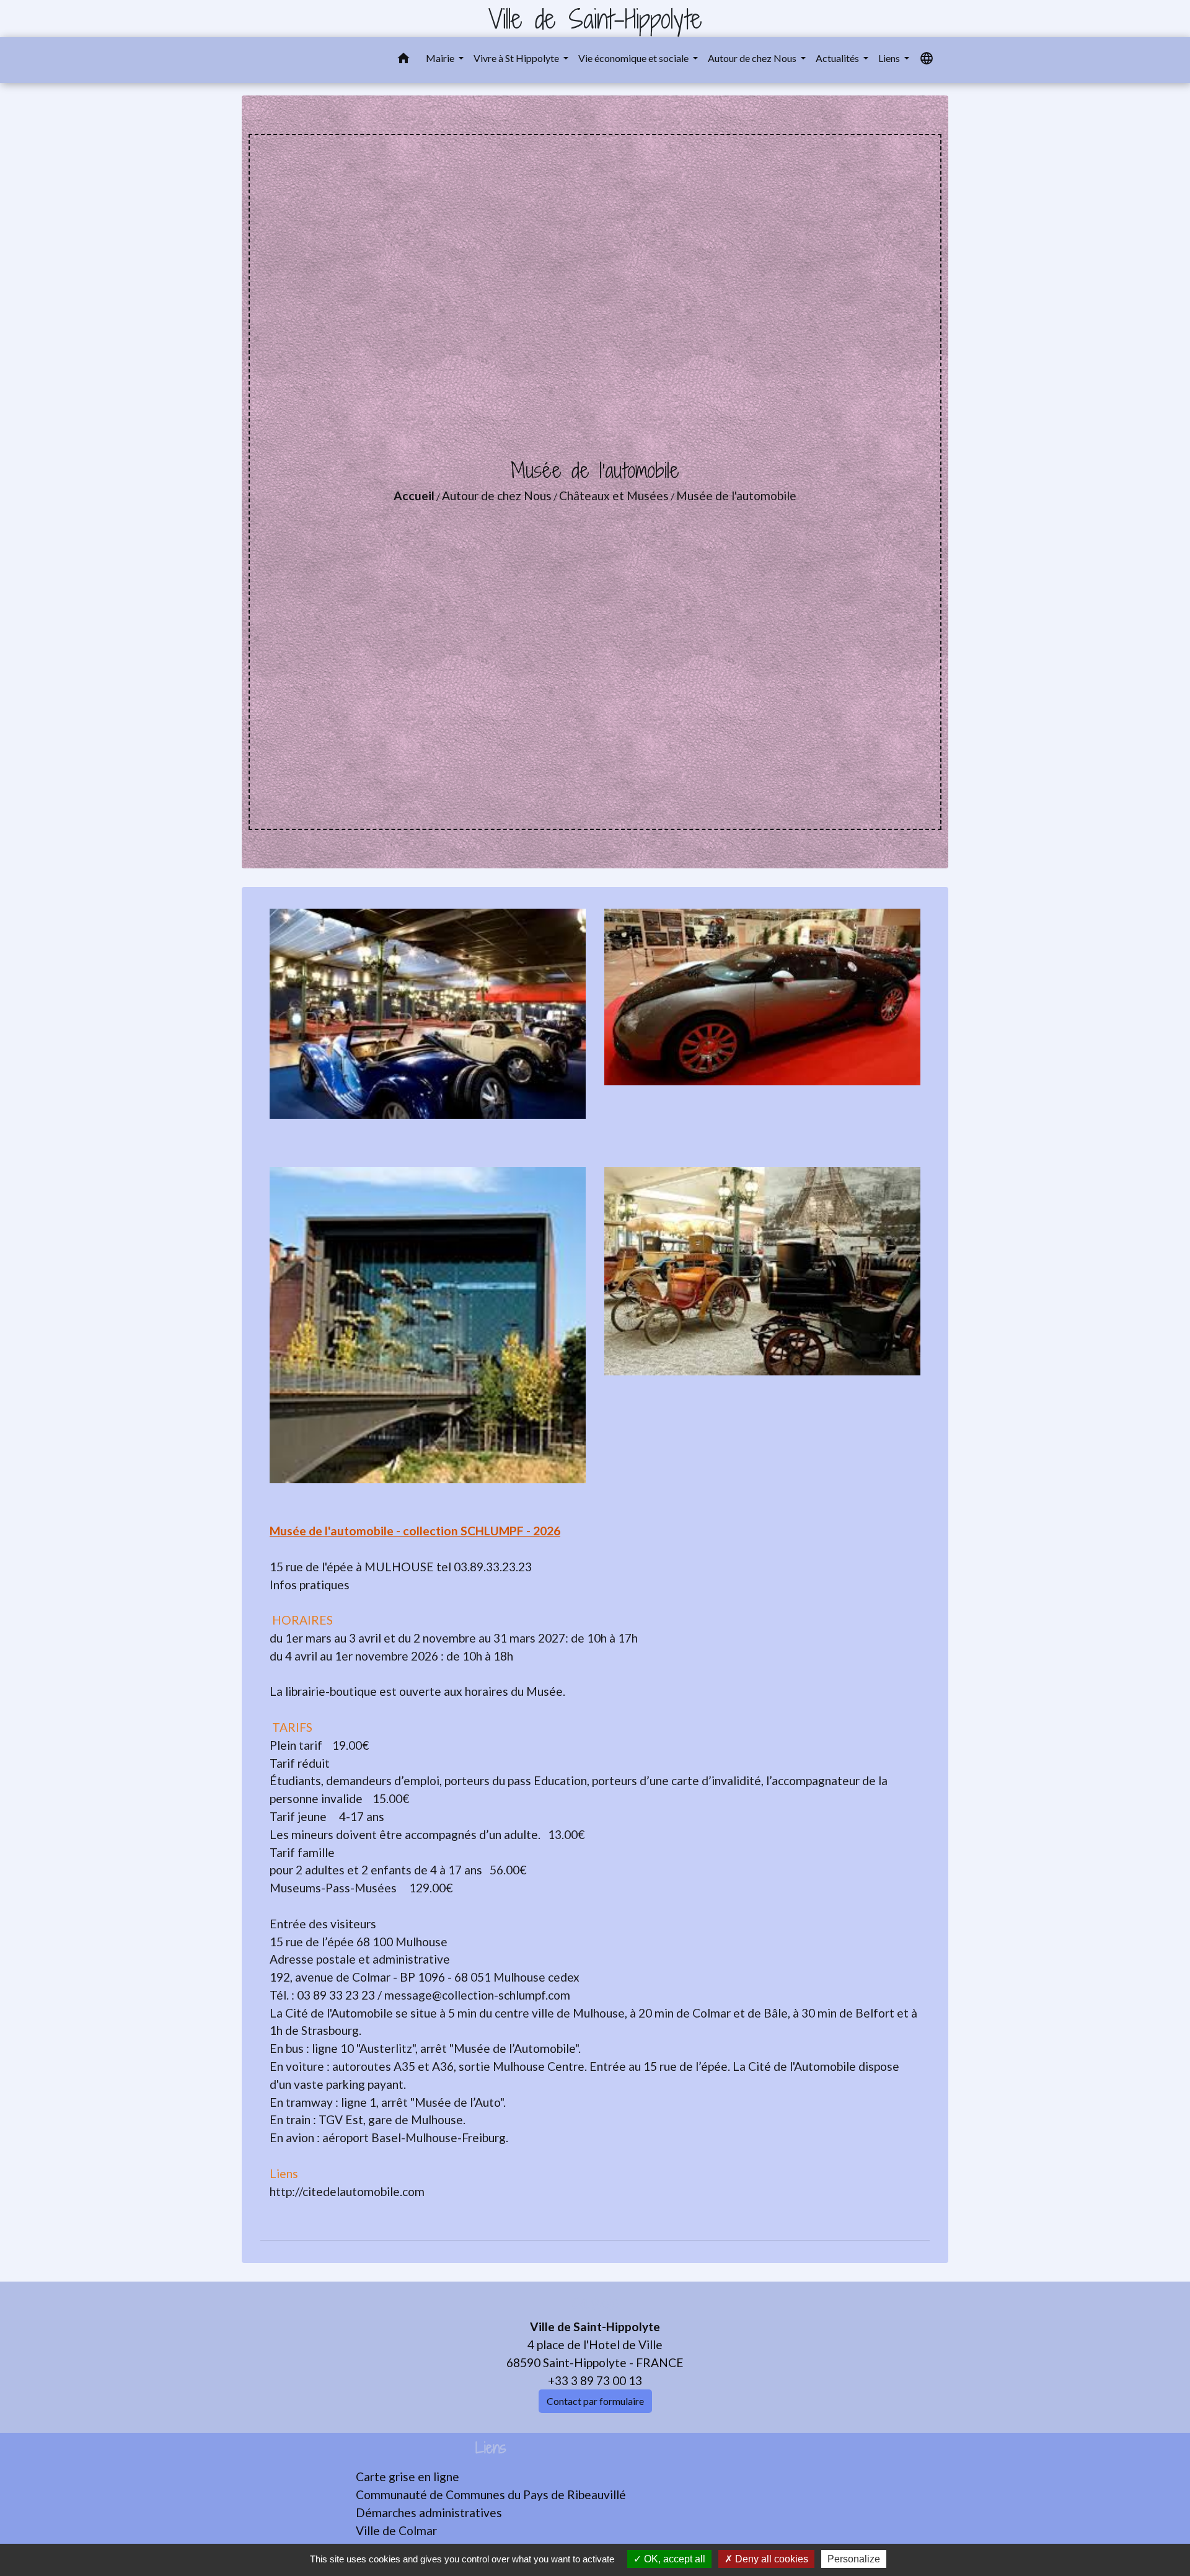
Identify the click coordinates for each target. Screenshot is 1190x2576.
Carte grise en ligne (408, 2477)
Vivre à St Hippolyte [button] (517, 58)
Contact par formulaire (595, 2401)
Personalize (854, 2559)
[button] (403, 60)
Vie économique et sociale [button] (634, 58)
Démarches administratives (429, 2512)
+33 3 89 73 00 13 (595, 2380)
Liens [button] (890, 58)
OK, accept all (673, 2559)
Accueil (414, 496)
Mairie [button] (441, 58)
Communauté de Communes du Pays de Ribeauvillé (491, 2494)
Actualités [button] (838, 58)
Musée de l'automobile (736, 496)
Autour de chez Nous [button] (753, 58)
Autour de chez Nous (497, 496)
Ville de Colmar (396, 2530)
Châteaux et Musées (614, 496)
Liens (491, 2448)
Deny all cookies (770, 2559)
